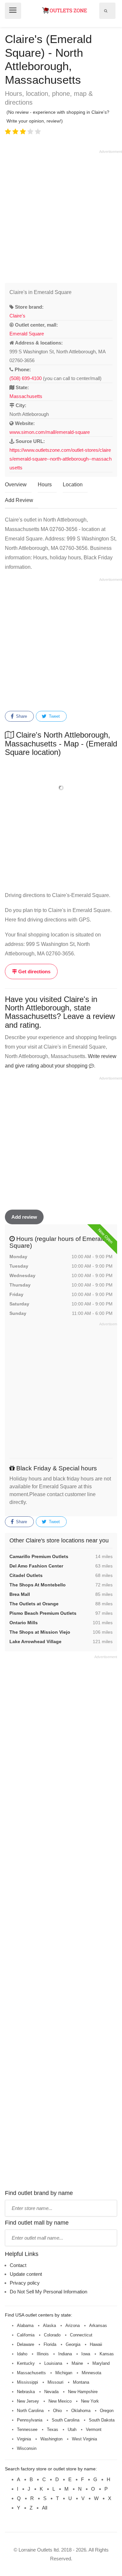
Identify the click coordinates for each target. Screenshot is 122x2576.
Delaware (26, 2344)
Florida (50, 2344)
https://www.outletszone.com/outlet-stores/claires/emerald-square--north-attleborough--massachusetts (61, 459)
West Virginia (84, 2439)
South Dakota (102, 2420)
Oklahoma (81, 2411)
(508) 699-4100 (26, 378)
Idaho (22, 2354)
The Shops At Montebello (38, 1585)
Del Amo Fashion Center (36, 1566)
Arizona (73, 2326)
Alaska (49, 2326)
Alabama (25, 2326)
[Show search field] (106, 11)
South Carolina (66, 2420)
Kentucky (26, 2363)
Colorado (52, 2335)
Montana (81, 2382)
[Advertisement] (61, 215)
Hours (45, 485)
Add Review (19, 500)
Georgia (73, 2344)
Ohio (57, 2411)
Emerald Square (27, 334)
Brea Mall (20, 1594)
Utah (72, 2429)
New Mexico (60, 2401)
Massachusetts (26, 396)
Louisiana (53, 2363)
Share (21, 716)
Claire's (17, 316)
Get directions (34, 972)
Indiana (65, 2354)
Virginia (24, 2439)
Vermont (94, 2429)
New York (90, 2401)
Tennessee (27, 2429)
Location (73, 485)
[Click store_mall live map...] (61, 788)
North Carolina (30, 2411)
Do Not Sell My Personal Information (48, 2292)
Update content (26, 2274)
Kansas (107, 2354)
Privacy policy (25, 2283)
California (26, 2335)
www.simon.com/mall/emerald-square (50, 432)
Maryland (101, 2363)
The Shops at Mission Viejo (40, 1632)
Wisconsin (27, 2448)
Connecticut (81, 2335)
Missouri (55, 2382)
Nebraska (26, 2392)
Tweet (54, 716)
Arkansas (98, 2326)
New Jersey (28, 2401)
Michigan (64, 2373)
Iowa (86, 2354)
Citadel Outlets (26, 1575)
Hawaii (96, 2344)
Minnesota (91, 2373)
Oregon (107, 2411)
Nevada (51, 2392)
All (45, 2508)
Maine (77, 2363)
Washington (51, 2439)
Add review (24, 1217)
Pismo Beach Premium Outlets (43, 1613)
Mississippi (27, 2382)
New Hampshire (83, 2392)
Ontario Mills (24, 1623)
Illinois (43, 2354)
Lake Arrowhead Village (35, 1641)
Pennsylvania (30, 2420)
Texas (53, 2429)
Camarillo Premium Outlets (39, 1556)
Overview (16, 485)
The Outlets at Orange (34, 1604)
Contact (18, 2265)
